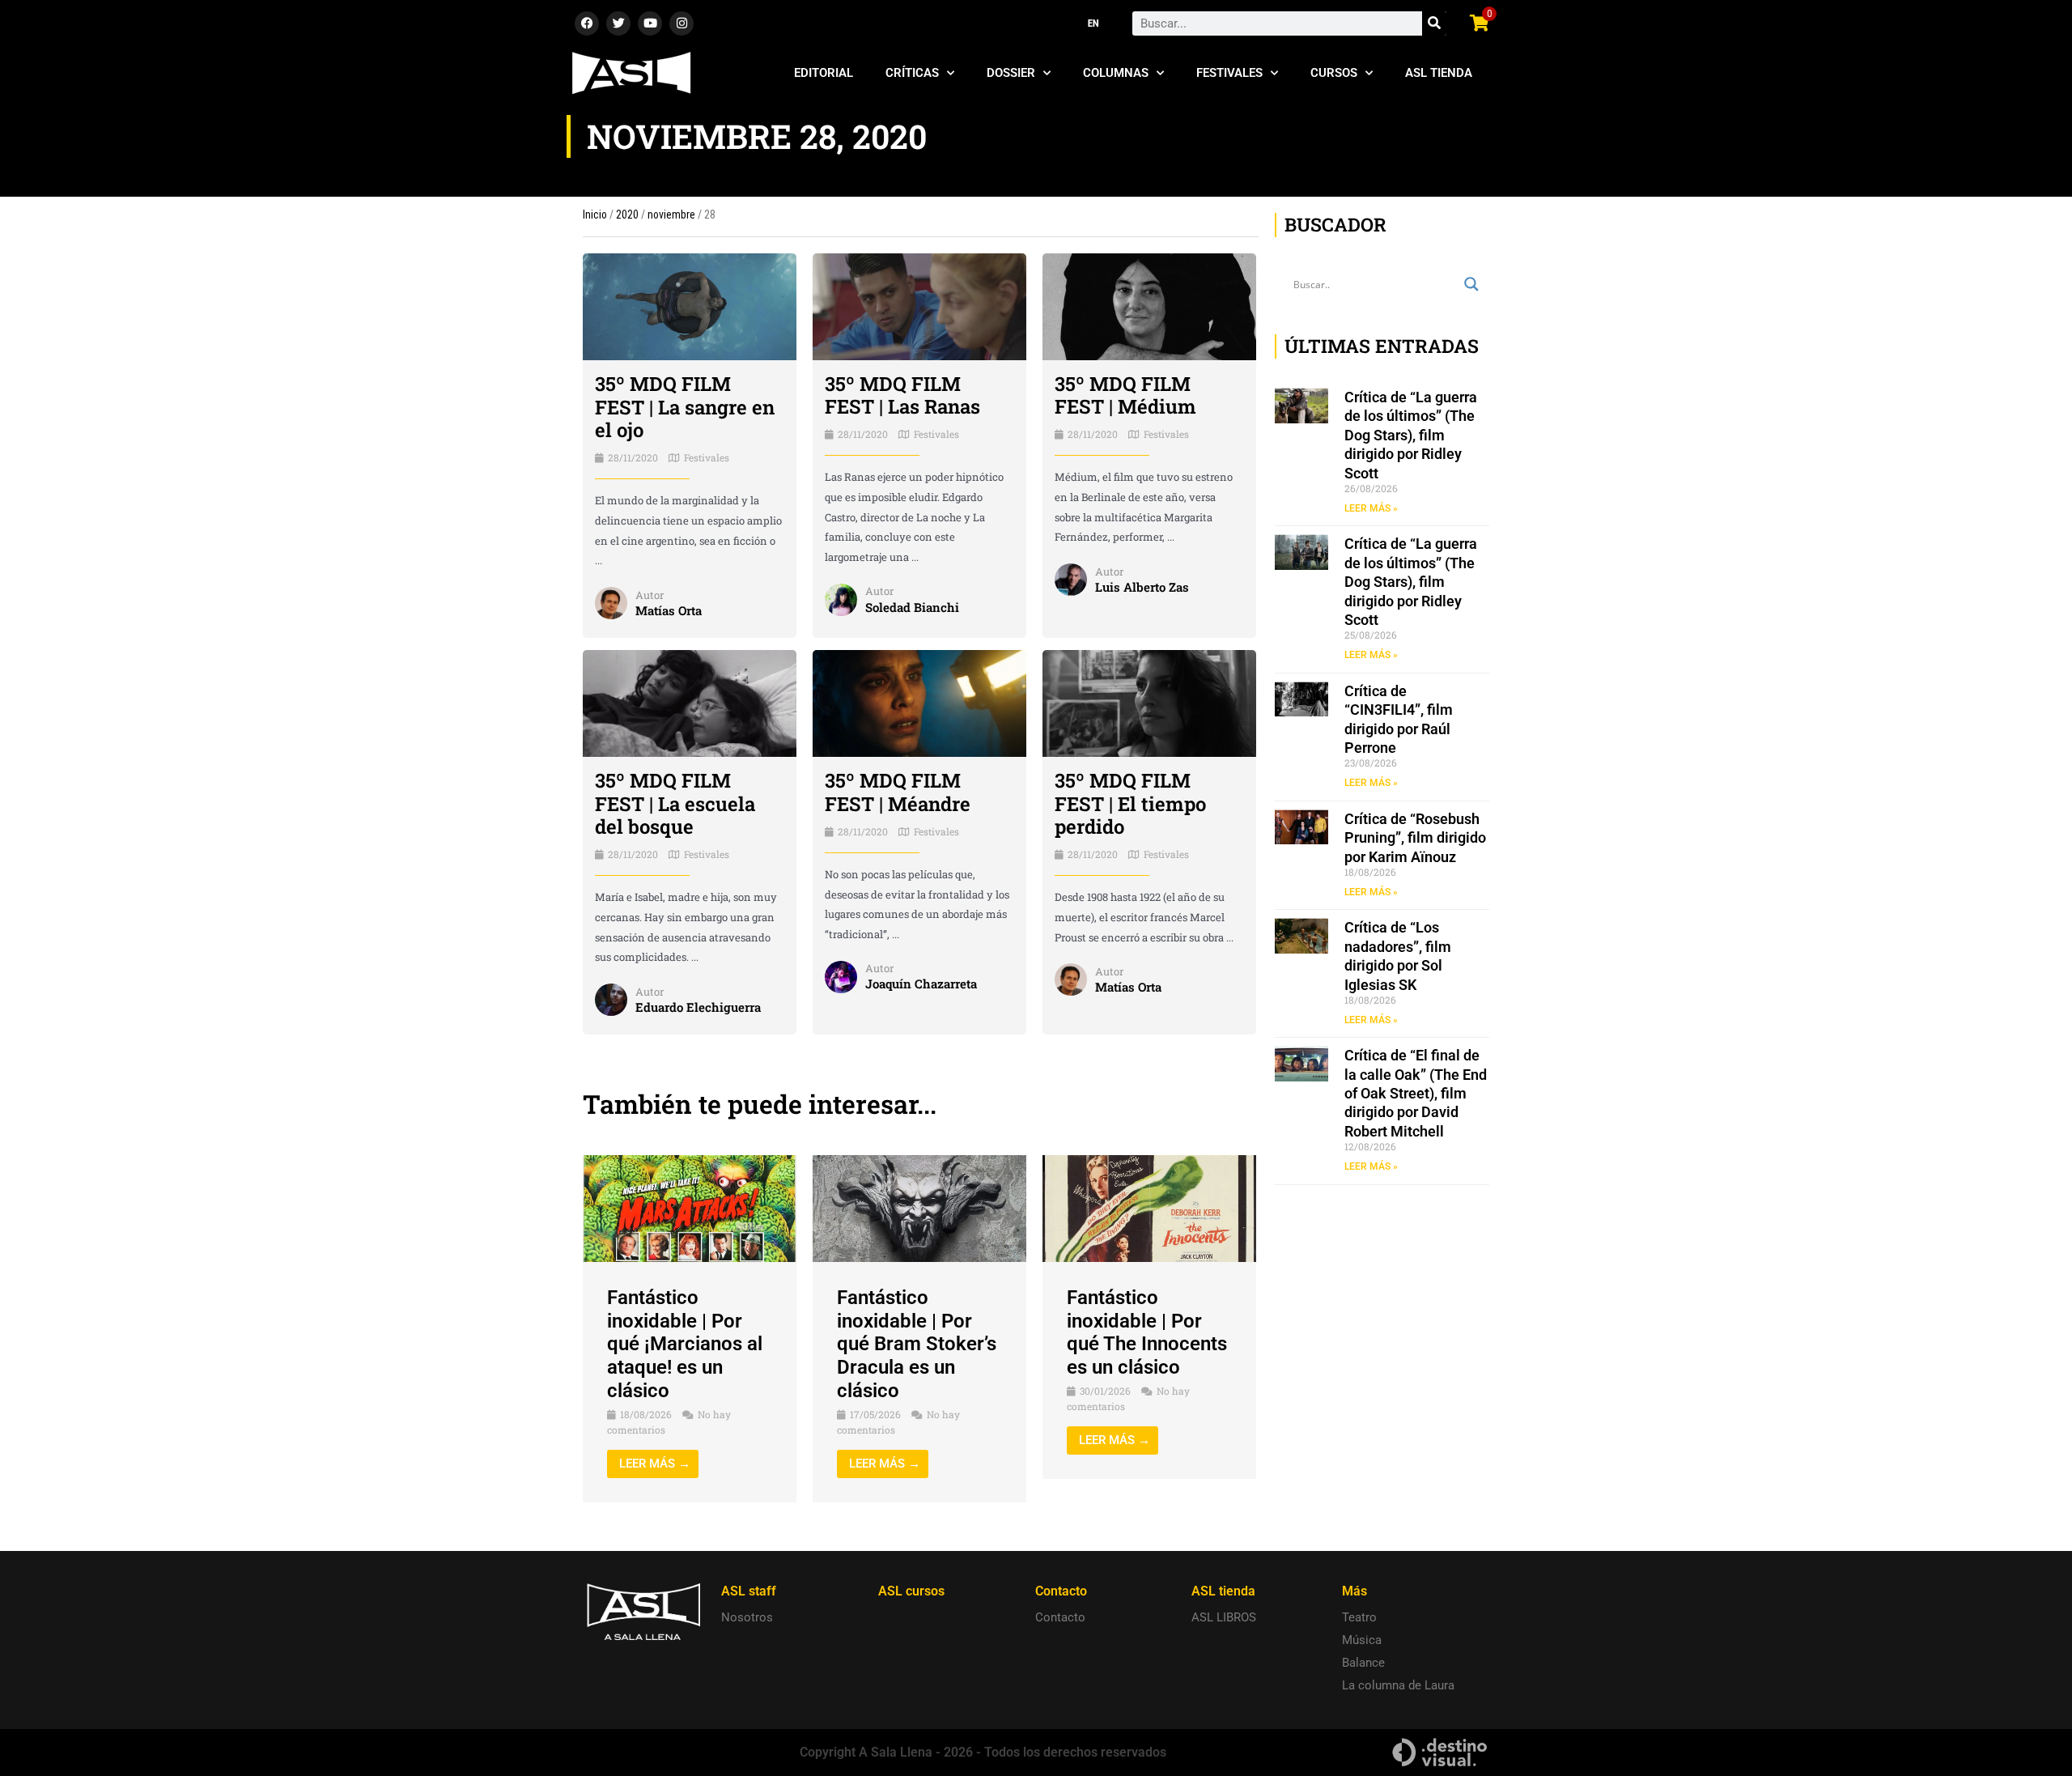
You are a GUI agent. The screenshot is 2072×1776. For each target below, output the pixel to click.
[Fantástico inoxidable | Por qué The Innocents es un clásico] (1149, 1208)
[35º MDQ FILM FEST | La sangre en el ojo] (690, 306)
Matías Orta (669, 610)
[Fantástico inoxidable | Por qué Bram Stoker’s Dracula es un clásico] (919, 1208)
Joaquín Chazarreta (921, 984)
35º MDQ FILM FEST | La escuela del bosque (675, 804)
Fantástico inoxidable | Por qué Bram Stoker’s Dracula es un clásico (917, 1344)
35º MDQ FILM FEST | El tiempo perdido (1130, 804)
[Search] (1434, 23)
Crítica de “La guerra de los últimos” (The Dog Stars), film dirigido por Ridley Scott (1411, 435)
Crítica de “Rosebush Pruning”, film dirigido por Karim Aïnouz (1415, 838)
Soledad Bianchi (912, 607)
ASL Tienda (1439, 73)
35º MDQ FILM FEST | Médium (1125, 395)
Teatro (1359, 1617)
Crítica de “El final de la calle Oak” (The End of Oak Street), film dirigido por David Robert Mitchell (1416, 1093)
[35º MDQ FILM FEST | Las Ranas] (919, 306)
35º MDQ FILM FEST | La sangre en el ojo (685, 407)
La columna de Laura (1398, 1685)
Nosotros (747, 1617)
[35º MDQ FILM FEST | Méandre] (919, 703)
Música (1362, 1640)
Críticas (912, 73)
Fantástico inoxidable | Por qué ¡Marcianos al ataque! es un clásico (685, 1344)
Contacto (1060, 1617)
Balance (1363, 1663)
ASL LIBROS (1224, 1617)
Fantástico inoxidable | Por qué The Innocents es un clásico (1147, 1332)
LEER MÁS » (1371, 508)
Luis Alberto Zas (1142, 587)
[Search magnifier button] (1471, 284)
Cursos (1334, 73)
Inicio (595, 215)
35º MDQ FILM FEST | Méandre (898, 792)
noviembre (671, 215)
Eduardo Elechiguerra (698, 1007)
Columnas (1116, 73)
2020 (627, 215)
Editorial (824, 73)
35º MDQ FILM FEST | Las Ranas (902, 395)
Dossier (1011, 73)
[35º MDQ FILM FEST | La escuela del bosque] (690, 703)
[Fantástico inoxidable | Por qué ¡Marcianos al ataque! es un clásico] (690, 1208)
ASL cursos (911, 1591)
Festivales (1229, 73)
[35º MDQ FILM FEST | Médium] (1149, 306)
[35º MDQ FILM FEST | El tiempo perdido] (1149, 703)
